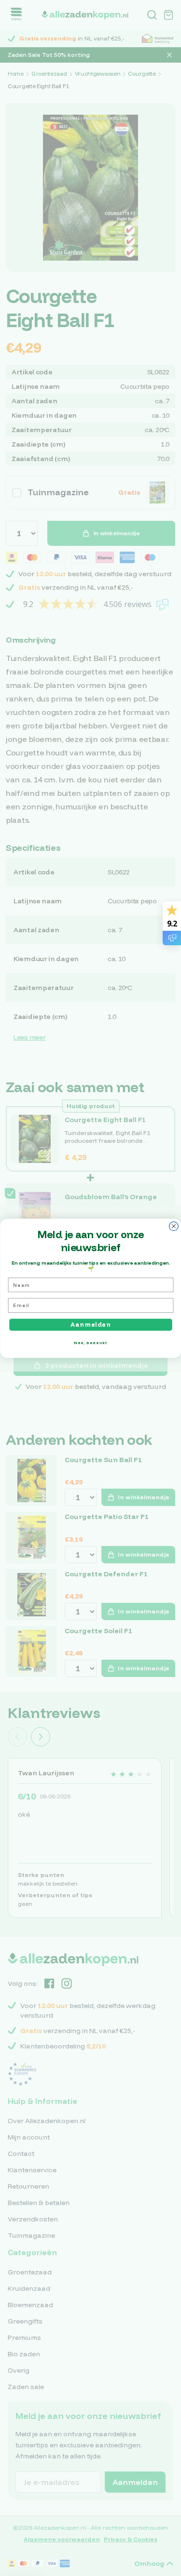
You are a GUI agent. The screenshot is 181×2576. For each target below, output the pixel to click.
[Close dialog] (174, 1226)
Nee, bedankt (91, 1342)
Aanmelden (91, 1324)
